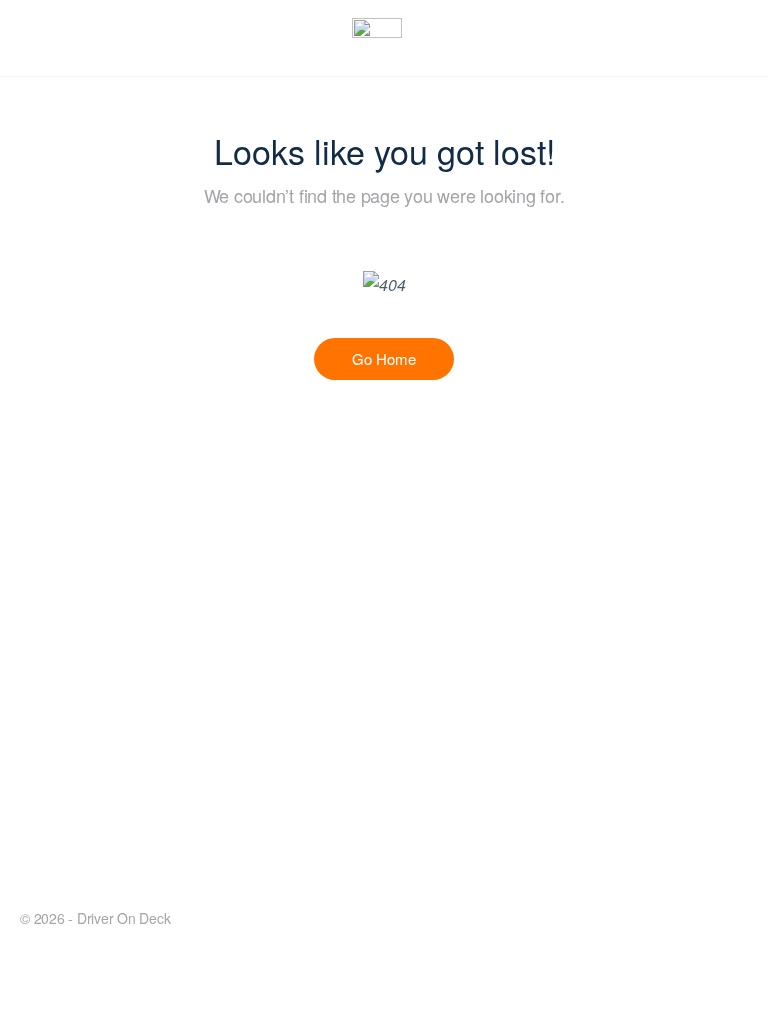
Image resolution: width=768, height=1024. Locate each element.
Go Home (384, 358)
